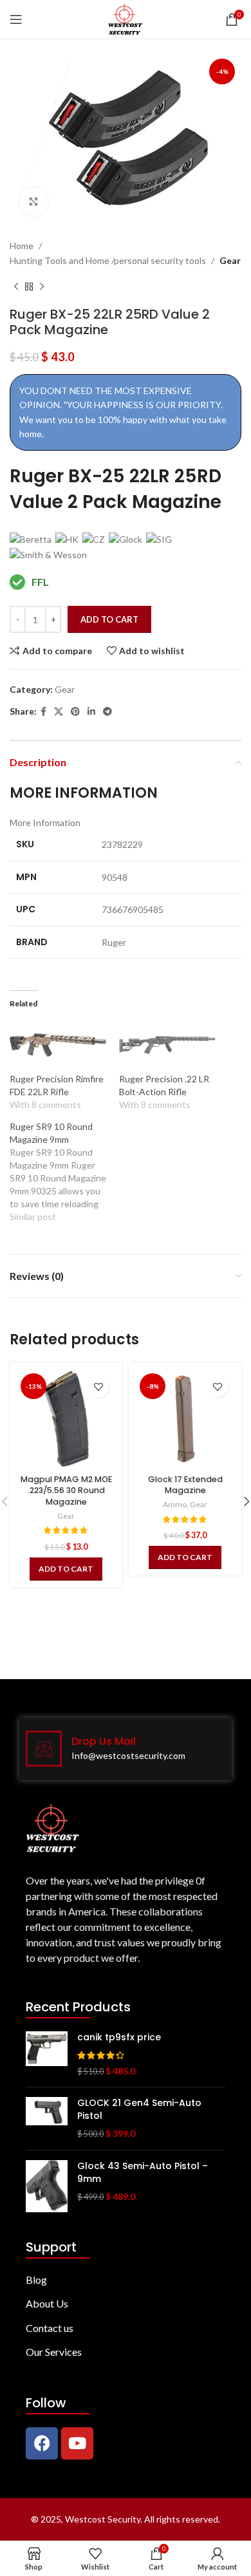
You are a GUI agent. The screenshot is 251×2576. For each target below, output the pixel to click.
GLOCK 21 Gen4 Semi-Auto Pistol (139, 2110)
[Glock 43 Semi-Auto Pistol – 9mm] (47, 2186)
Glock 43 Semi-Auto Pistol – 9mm (143, 2173)
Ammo (175, 1504)
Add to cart (109, 619)
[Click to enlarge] (34, 202)
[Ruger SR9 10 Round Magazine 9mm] (64, 1172)
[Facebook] (42, 2443)
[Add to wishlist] (98, 1387)
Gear (230, 260)
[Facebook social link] (43, 712)
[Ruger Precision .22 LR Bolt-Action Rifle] (167, 1045)
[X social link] (59, 712)
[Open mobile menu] (16, 19)
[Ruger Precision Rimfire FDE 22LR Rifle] (58, 1045)
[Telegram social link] (107, 712)
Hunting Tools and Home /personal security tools (108, 260)
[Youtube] (77, 2443)
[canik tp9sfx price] (47, 2054)
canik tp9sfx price (119, 2037)
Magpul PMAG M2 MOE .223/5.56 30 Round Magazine (66, 1490)
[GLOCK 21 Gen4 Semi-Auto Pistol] (47, 2119)
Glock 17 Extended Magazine (185, 1485)
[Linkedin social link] (91, 712)
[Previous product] (16, 287)
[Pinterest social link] (75, 712)
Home (22, 246)
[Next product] (42, 287)
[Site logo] (125, 18)
